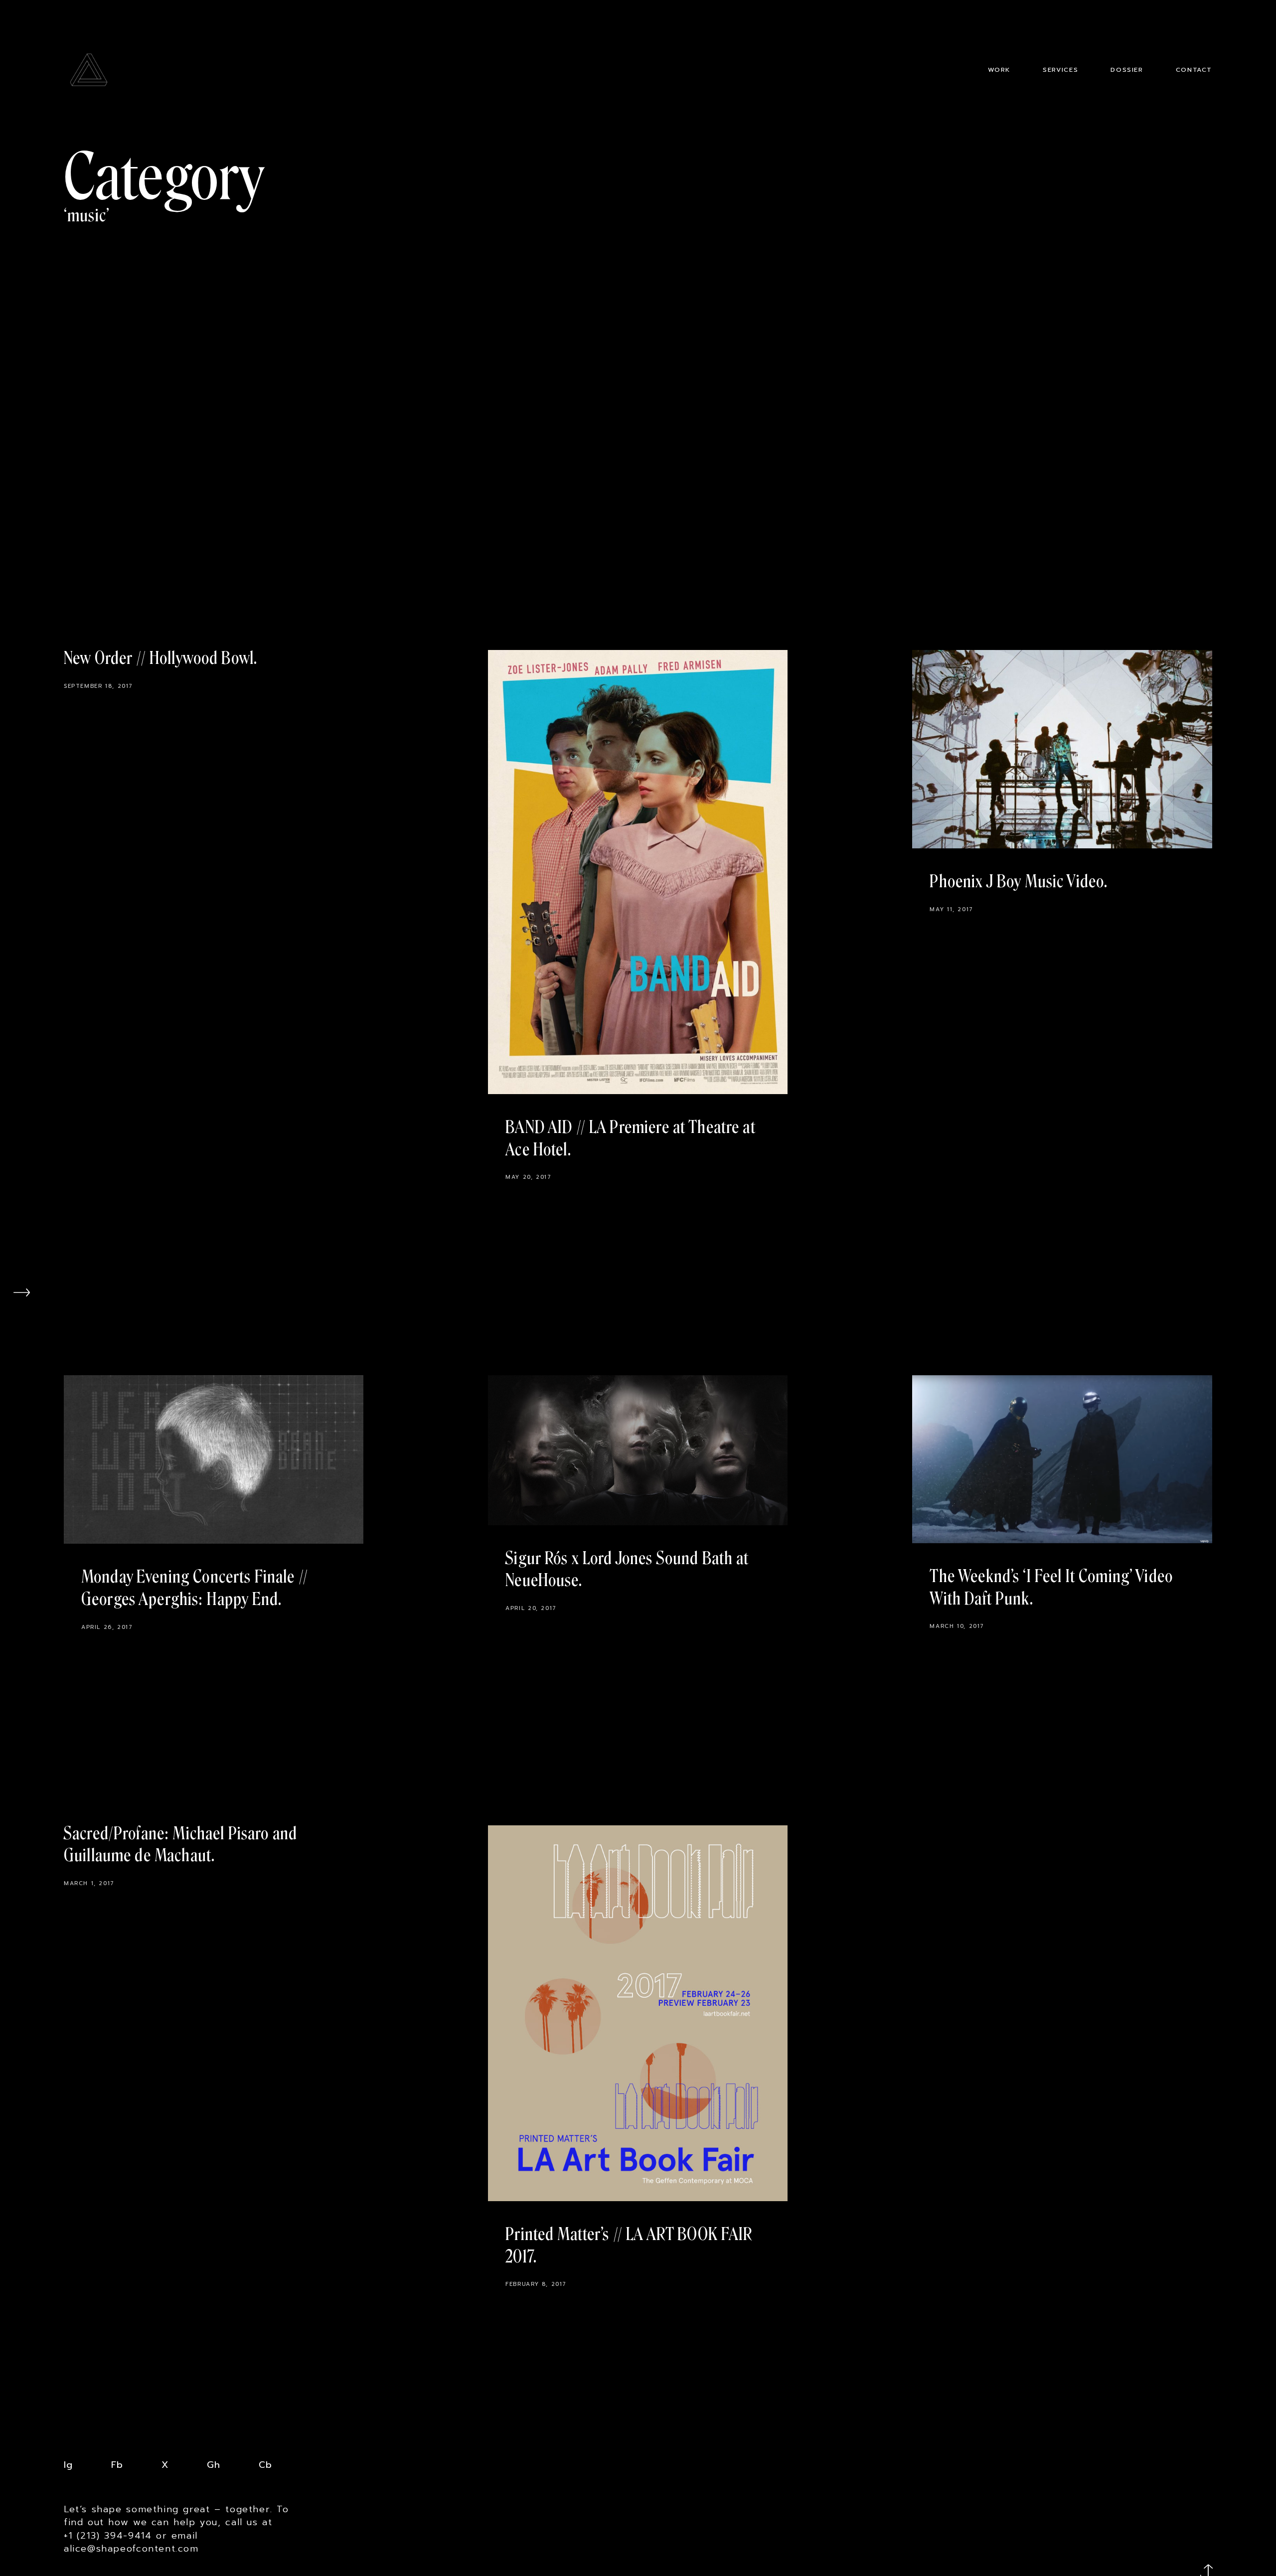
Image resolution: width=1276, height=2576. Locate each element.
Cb (265, 2465)
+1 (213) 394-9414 (108, 2536)
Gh (214, 2465)
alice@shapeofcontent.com (131, 2549)
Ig (68, 2465)
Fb (117, 2465)
